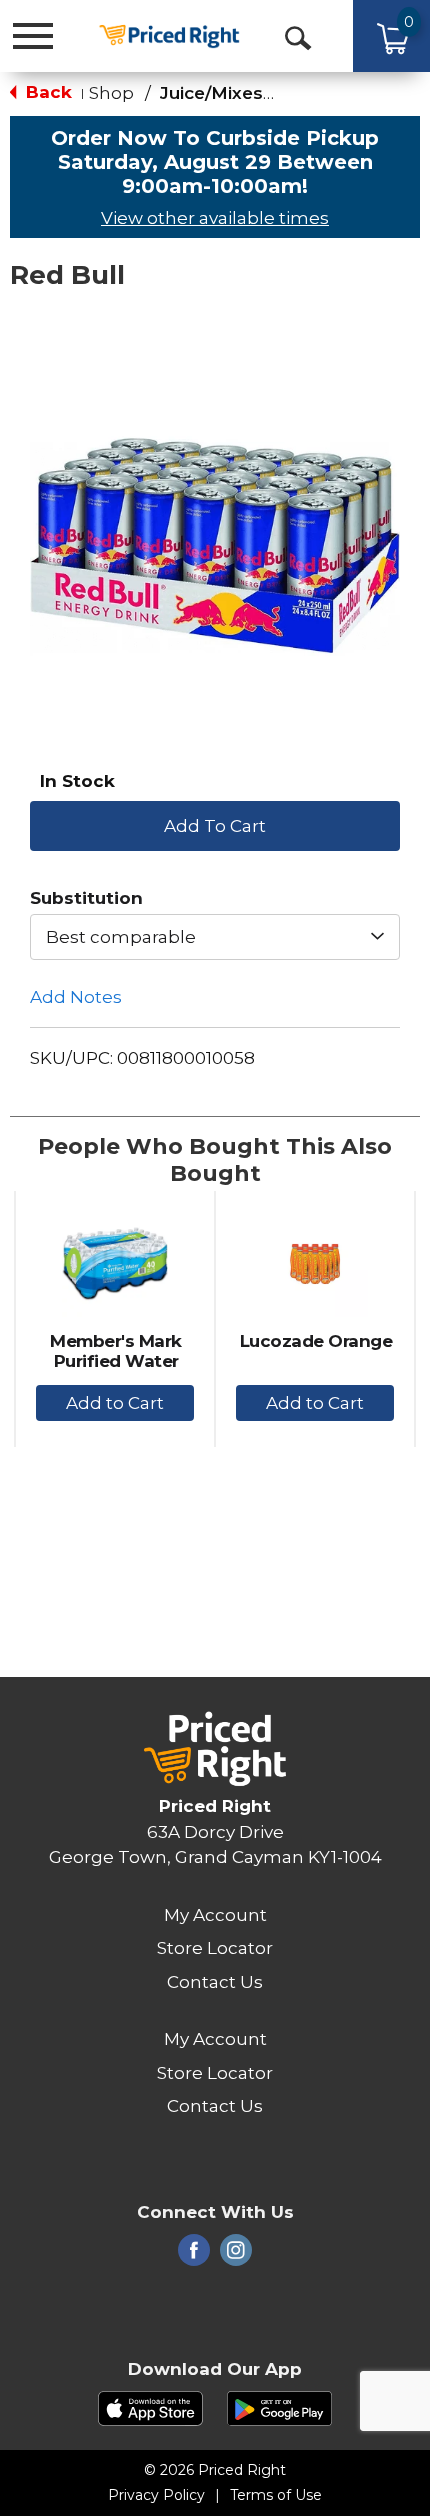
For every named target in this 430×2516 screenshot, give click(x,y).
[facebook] (194, 2256)
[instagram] (236, 2256)
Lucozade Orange (316, 1341)
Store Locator (215, 1948)
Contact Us (215, 1982)
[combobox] (215, 937)
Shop (111, 93)
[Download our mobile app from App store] (150, 2407)
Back (46, 92)
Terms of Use (276, 2495)
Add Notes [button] (76, 997)
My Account (215, 1915)
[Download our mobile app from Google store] (279, 2407)
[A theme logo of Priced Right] (169, 34)
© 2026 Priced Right (215, 2470)
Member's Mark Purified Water (116, 1351)
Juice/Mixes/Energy (246, 93)
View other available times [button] (215, 218)
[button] (215, 824)
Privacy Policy (156, 2495)
